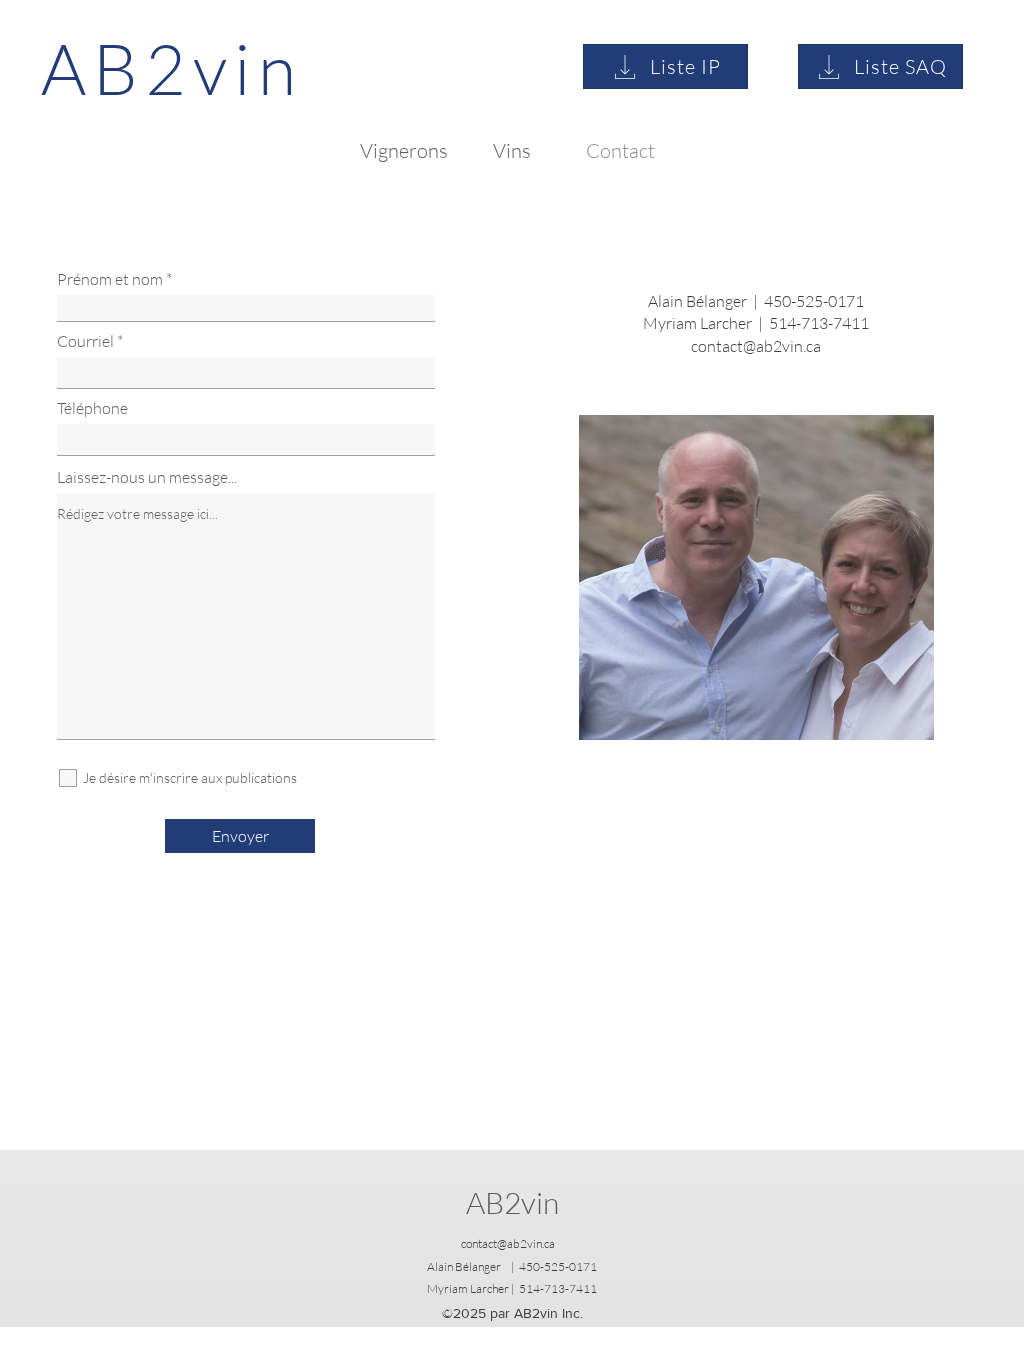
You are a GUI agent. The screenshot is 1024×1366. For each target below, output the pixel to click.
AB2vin (512, 1202)
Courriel (85, 341)
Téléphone (92, 408)
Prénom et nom (110, 279)
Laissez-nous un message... (147, 477)
